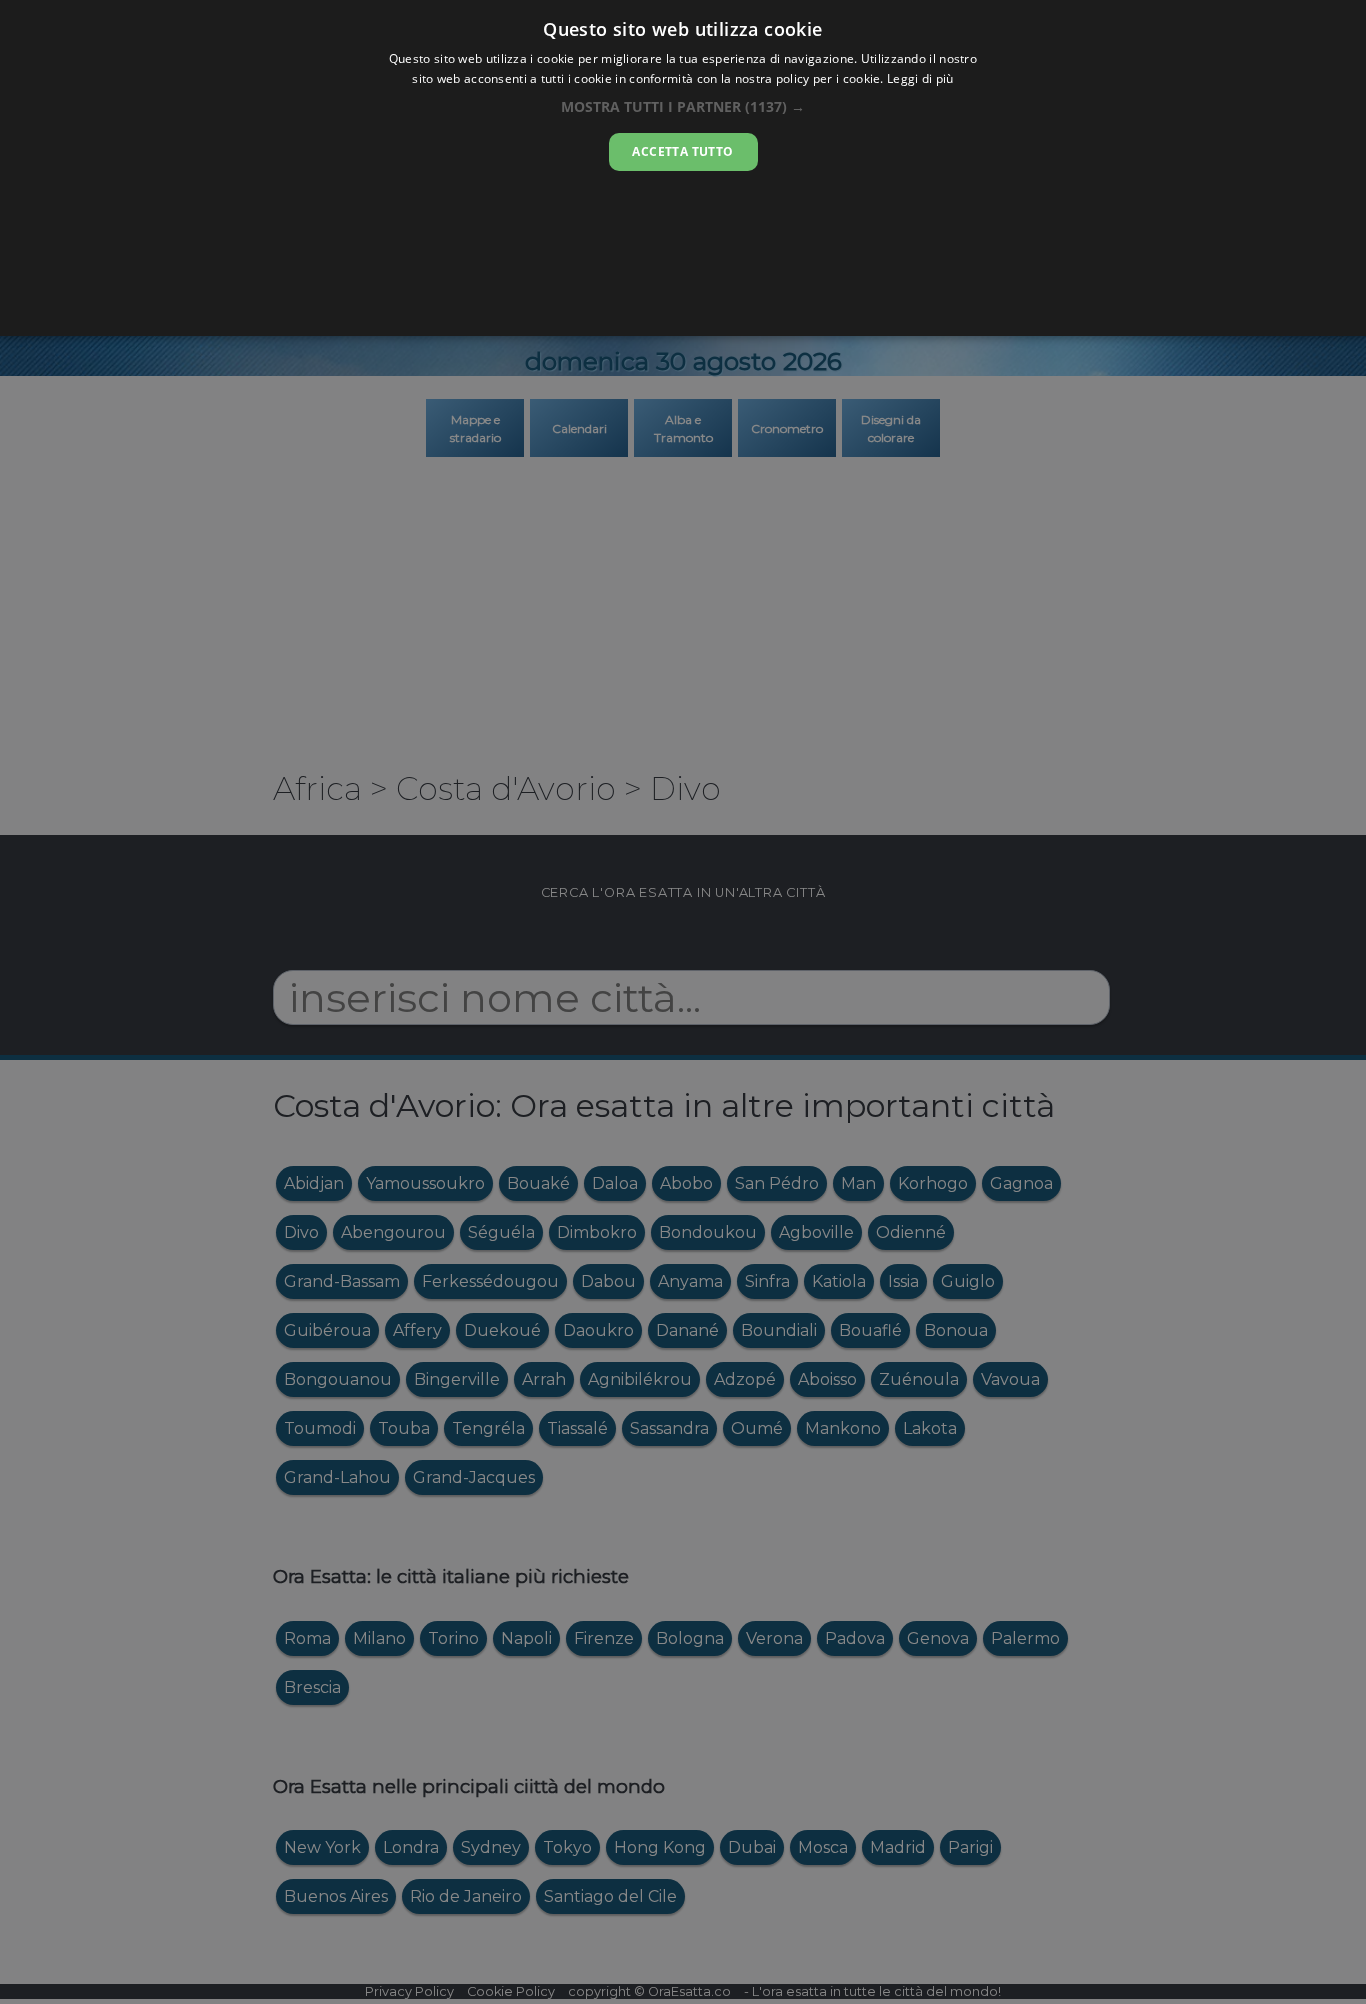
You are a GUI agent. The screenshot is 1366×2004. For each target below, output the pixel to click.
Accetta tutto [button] (682, 151)
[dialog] (683, 168)
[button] (683, 106)
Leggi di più (920, 78)
